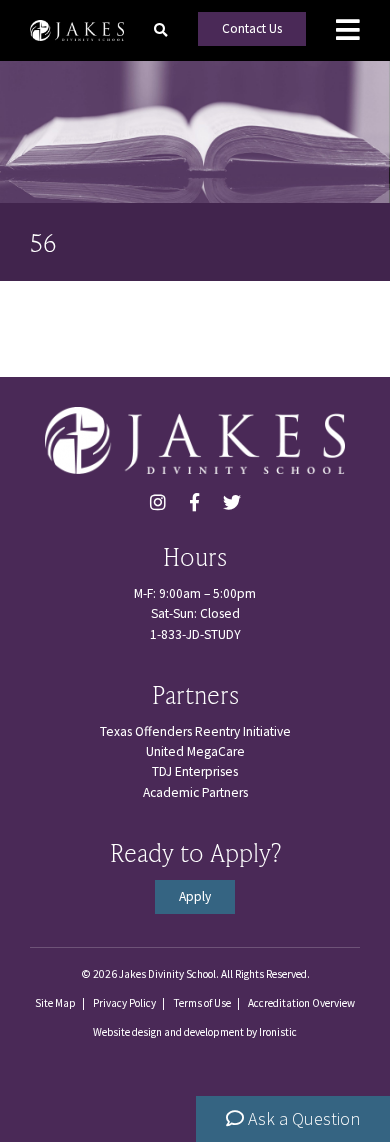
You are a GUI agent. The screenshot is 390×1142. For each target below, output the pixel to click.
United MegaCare (195, 751)
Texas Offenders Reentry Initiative (195, 731)
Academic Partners (195, 792)
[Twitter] (232, 502)
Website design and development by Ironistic (195, 1032)
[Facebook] (194, 502)
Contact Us (252, 28)
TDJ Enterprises (195, 771)
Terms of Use (202, 1003)
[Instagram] (158, 502)
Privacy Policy (124, 1003)
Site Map (55, 1003)
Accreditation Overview (301, 1003)
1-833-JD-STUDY (195, 634)
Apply (195, 896)
